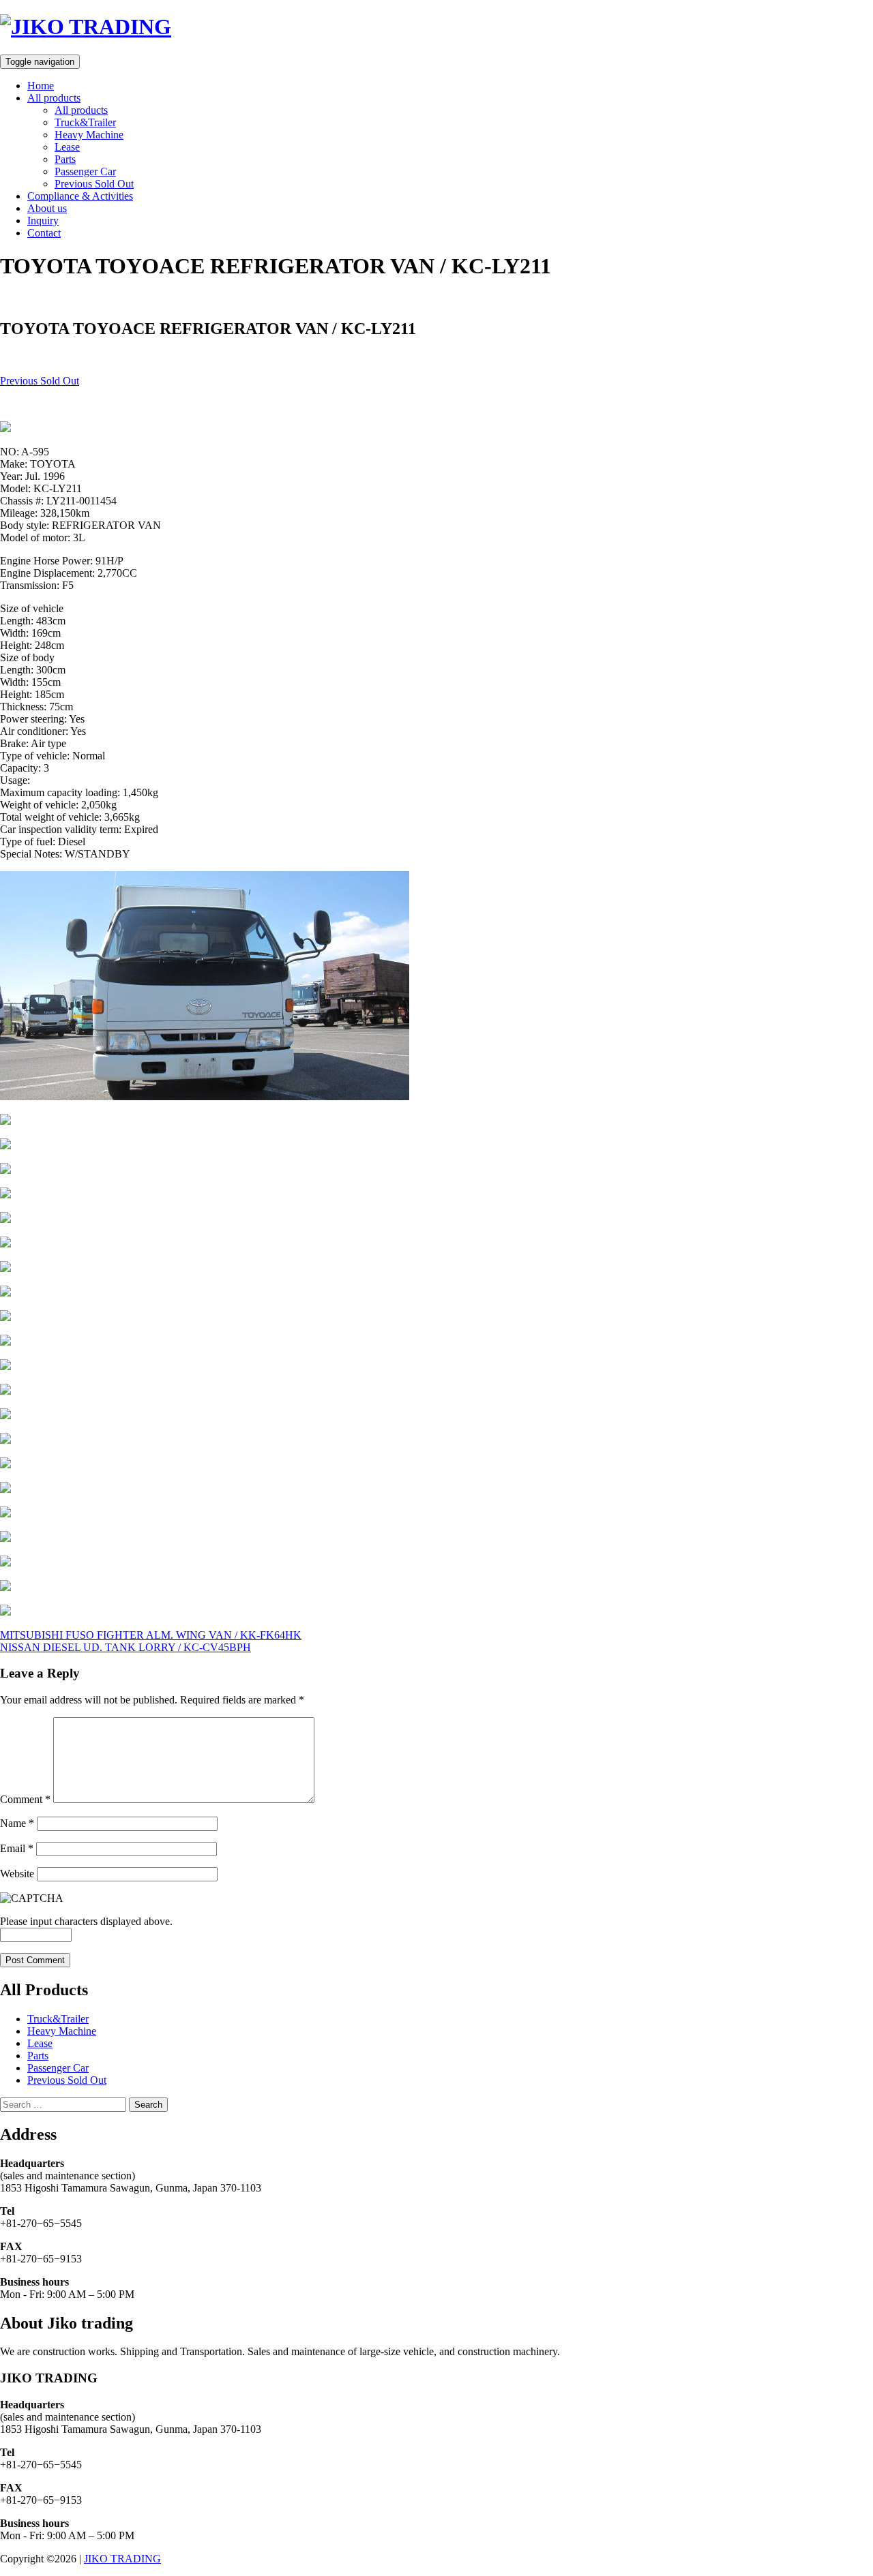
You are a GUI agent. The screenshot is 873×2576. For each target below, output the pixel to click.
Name (17, 1823)
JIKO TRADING (122, 2559)
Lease (67, 147)
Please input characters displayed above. (86, 1921)
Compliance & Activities (80, 196)
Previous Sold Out (94, 184)
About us (47, 208)
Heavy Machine (89, 135)
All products (54, 98)
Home (41, 86)
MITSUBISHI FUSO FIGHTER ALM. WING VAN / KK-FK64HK (151, 1635)
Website (17, 1874)
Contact (44, 233)
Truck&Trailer (85, 122)
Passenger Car (85, 171)
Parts (65, 159)
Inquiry (43, 221)
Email (17, 1848)
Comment (25, 1799)
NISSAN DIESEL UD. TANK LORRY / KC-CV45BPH (125, 1647)
